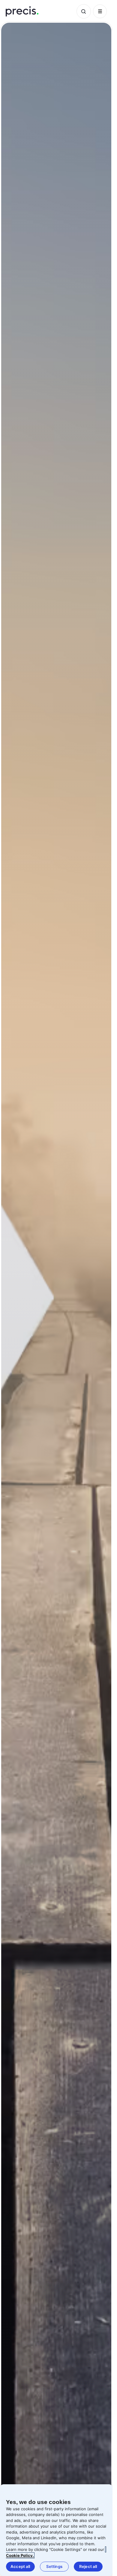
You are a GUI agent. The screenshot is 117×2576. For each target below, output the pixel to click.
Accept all (20, 2566)
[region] (56, 2530)
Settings (54, 2566)
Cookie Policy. (20, 2555)
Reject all (88, 2566)
